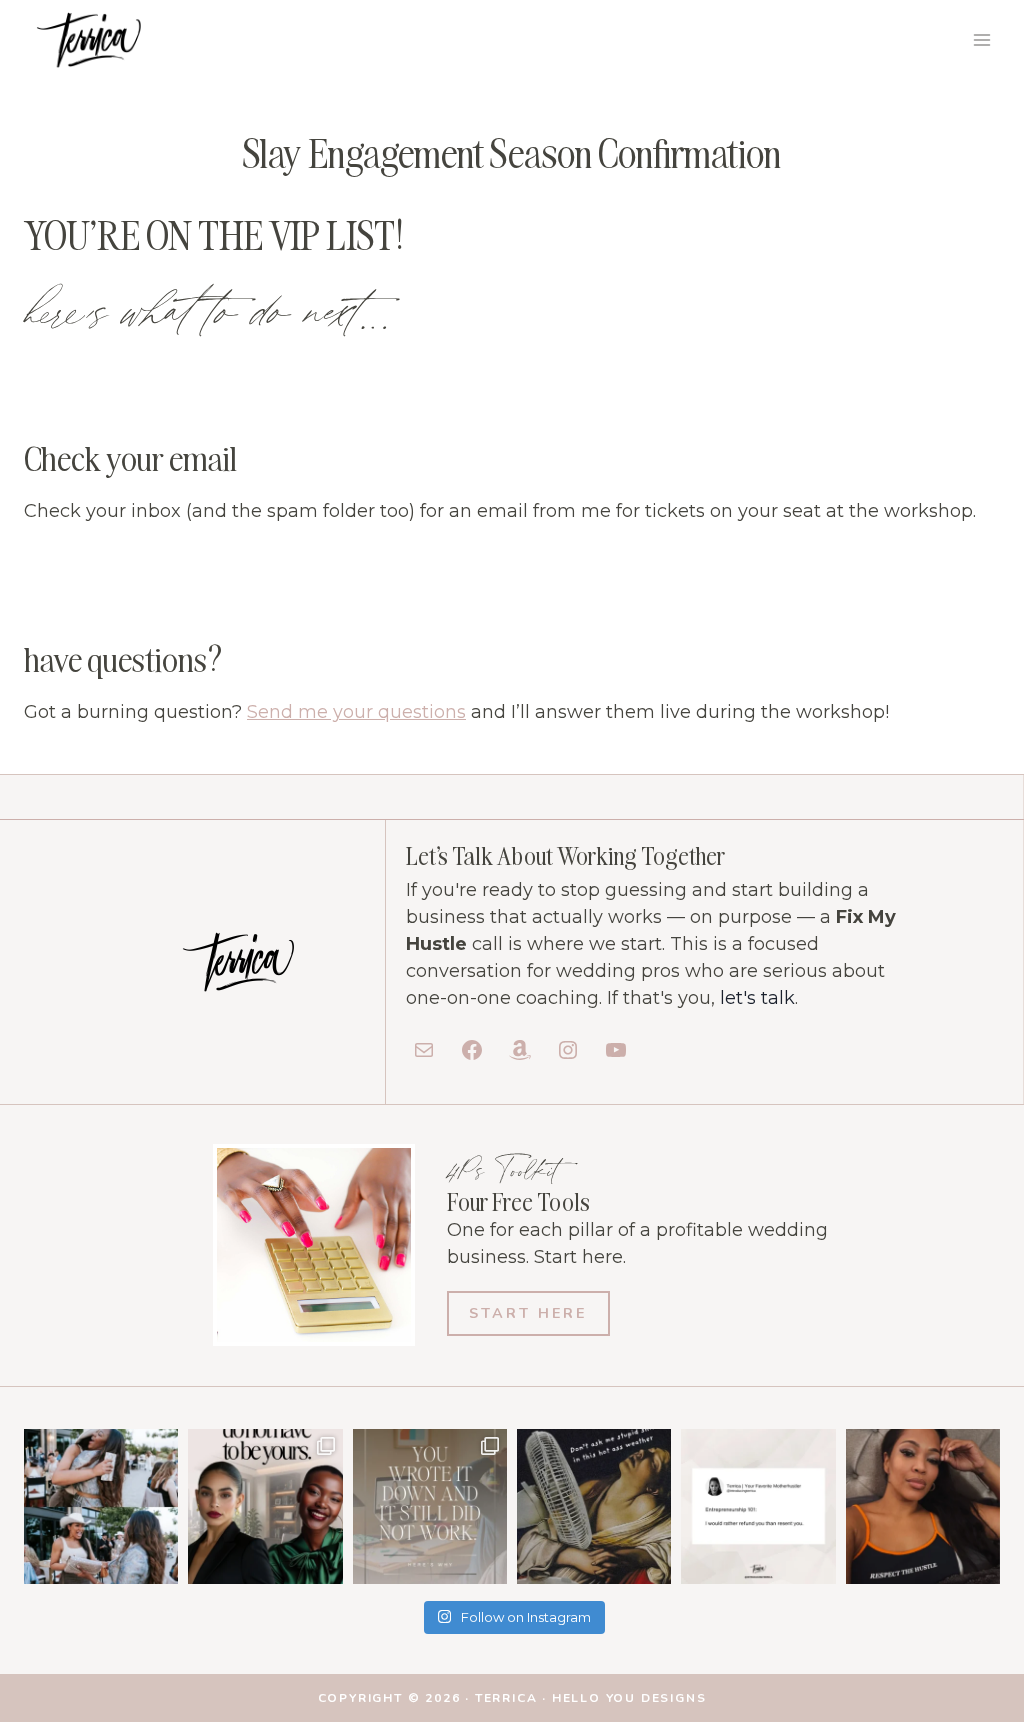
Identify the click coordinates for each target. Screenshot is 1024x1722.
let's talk (757, 998)
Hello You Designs (629, 1698)
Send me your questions (356, 712)
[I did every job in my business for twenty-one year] (265, 1506)
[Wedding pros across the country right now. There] (594, 1506)
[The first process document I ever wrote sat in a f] (430, 1506)
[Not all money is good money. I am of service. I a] (758, 1506)
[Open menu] (981, 39)
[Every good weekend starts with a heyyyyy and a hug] (101, 1506)
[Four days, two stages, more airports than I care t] (923, 1506)
